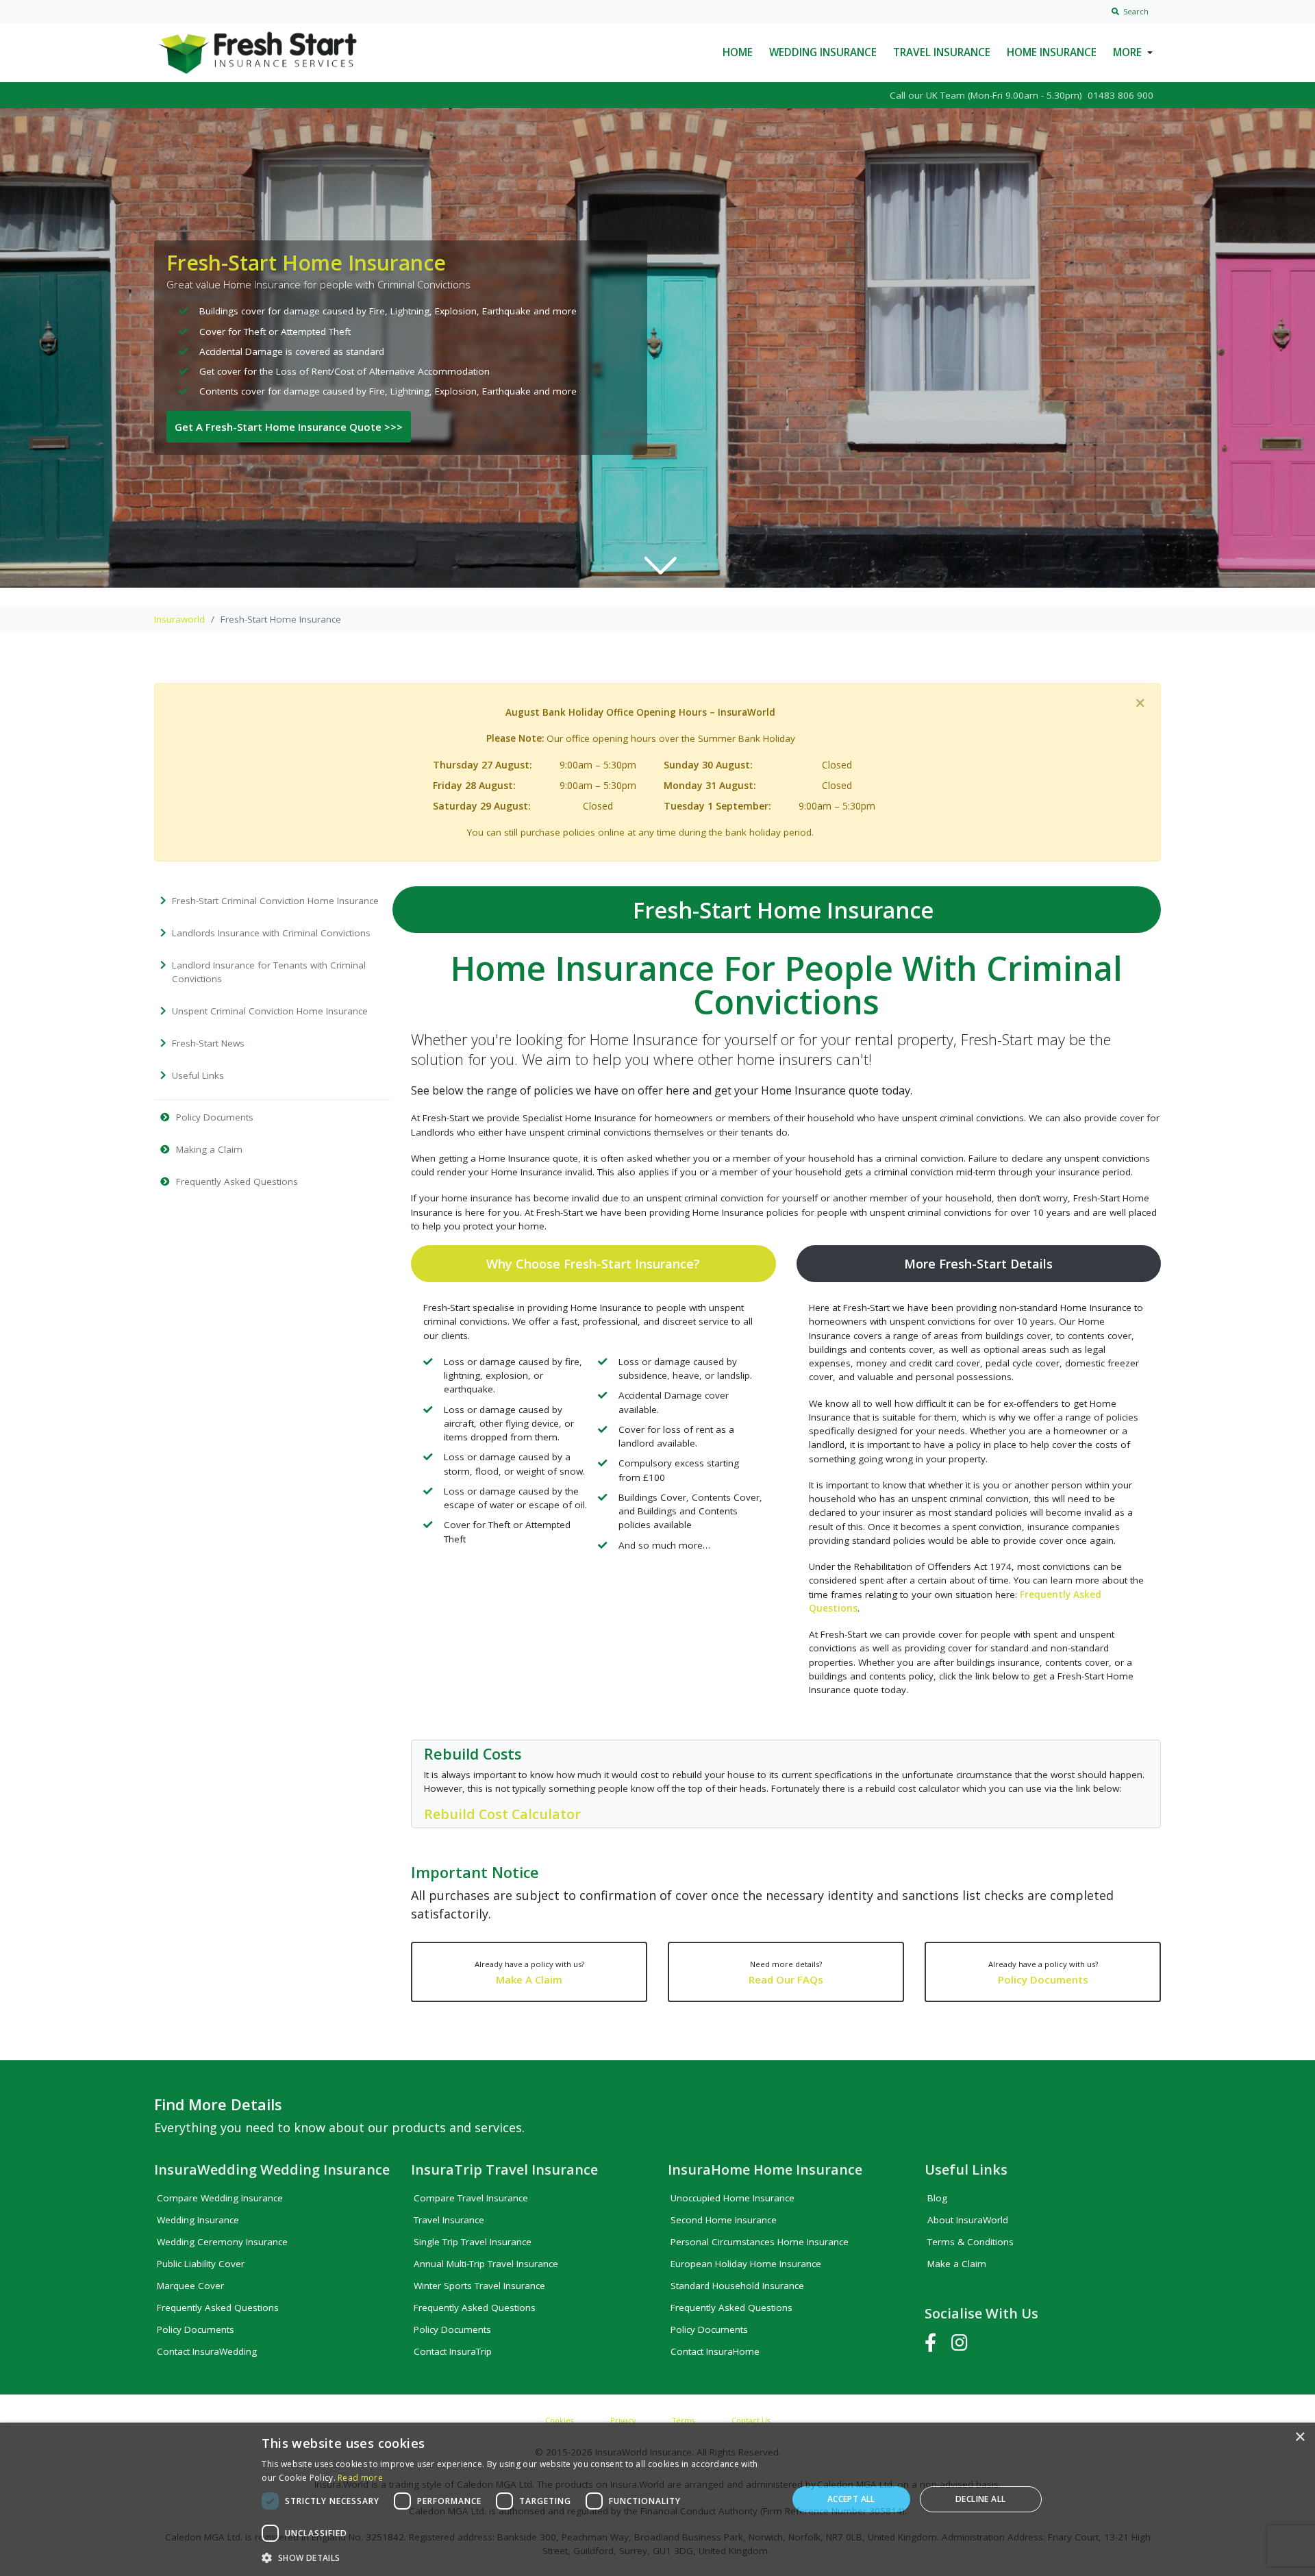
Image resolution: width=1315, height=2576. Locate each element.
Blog (937, 2198)
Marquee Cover (190, 2286)
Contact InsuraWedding (207, 2351)
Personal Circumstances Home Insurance (760, 2242)
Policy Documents (1043, 1973)
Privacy (623, 2420)
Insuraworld (179, 619)
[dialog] (657, 2499)
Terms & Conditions (970, 2242)
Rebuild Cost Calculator (502, 1814)
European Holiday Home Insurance (746, 2264)
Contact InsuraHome (715, 2351)
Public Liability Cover (201, 2264)
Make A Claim (529, 1973)
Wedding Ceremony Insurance (222, 2242)
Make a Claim (957, 2264)
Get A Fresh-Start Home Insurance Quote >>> (289, 427)
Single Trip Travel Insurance (473, 2242)
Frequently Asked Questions (218, 2308)
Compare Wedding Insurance (220, 2198)
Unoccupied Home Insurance (732, 2198)
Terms (684, 2420)
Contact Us (751, 2420)
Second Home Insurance (724, 2220)
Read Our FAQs (786, 1973)
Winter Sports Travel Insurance (479, 2286)
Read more (360, 2478)
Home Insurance (1052, 52)
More (1127, 52)
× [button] (1300, 2437)
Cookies (559, 2420)
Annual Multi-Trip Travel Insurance (486, 2264)
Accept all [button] (851, 2499)
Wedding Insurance (823, 52)
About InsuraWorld (968, 2220)
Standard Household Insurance (737, 2286)
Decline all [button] (980, 2499)
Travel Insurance (942, 52)
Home (738, 52)
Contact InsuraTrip (453, 2351)
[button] (516, 2558)
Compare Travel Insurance (471, 2198)
